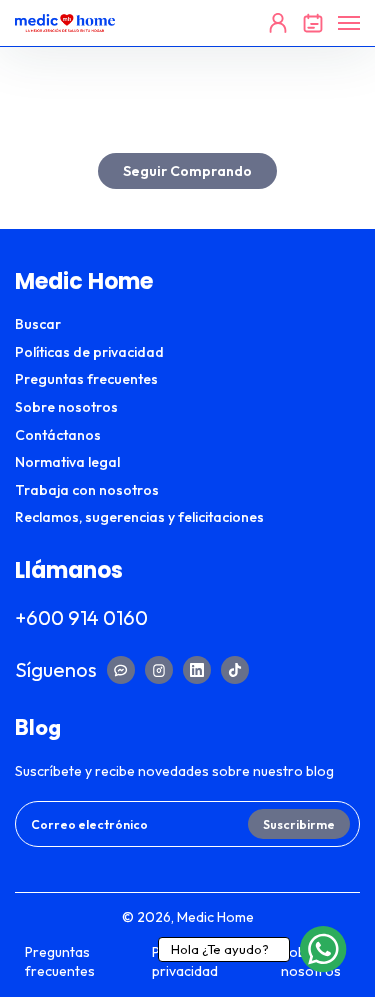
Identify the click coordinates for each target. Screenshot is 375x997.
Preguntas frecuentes (86, 379)
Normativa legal (67, 462)
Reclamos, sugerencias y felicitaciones (139, 517)
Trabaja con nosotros (87, 490)
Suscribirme (299, 824)
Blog (38, 727)
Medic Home (215, 917)
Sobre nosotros (66, 407)
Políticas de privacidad (89, 352)
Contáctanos (58, 435)
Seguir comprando (187, 171)
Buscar (38, 324)
